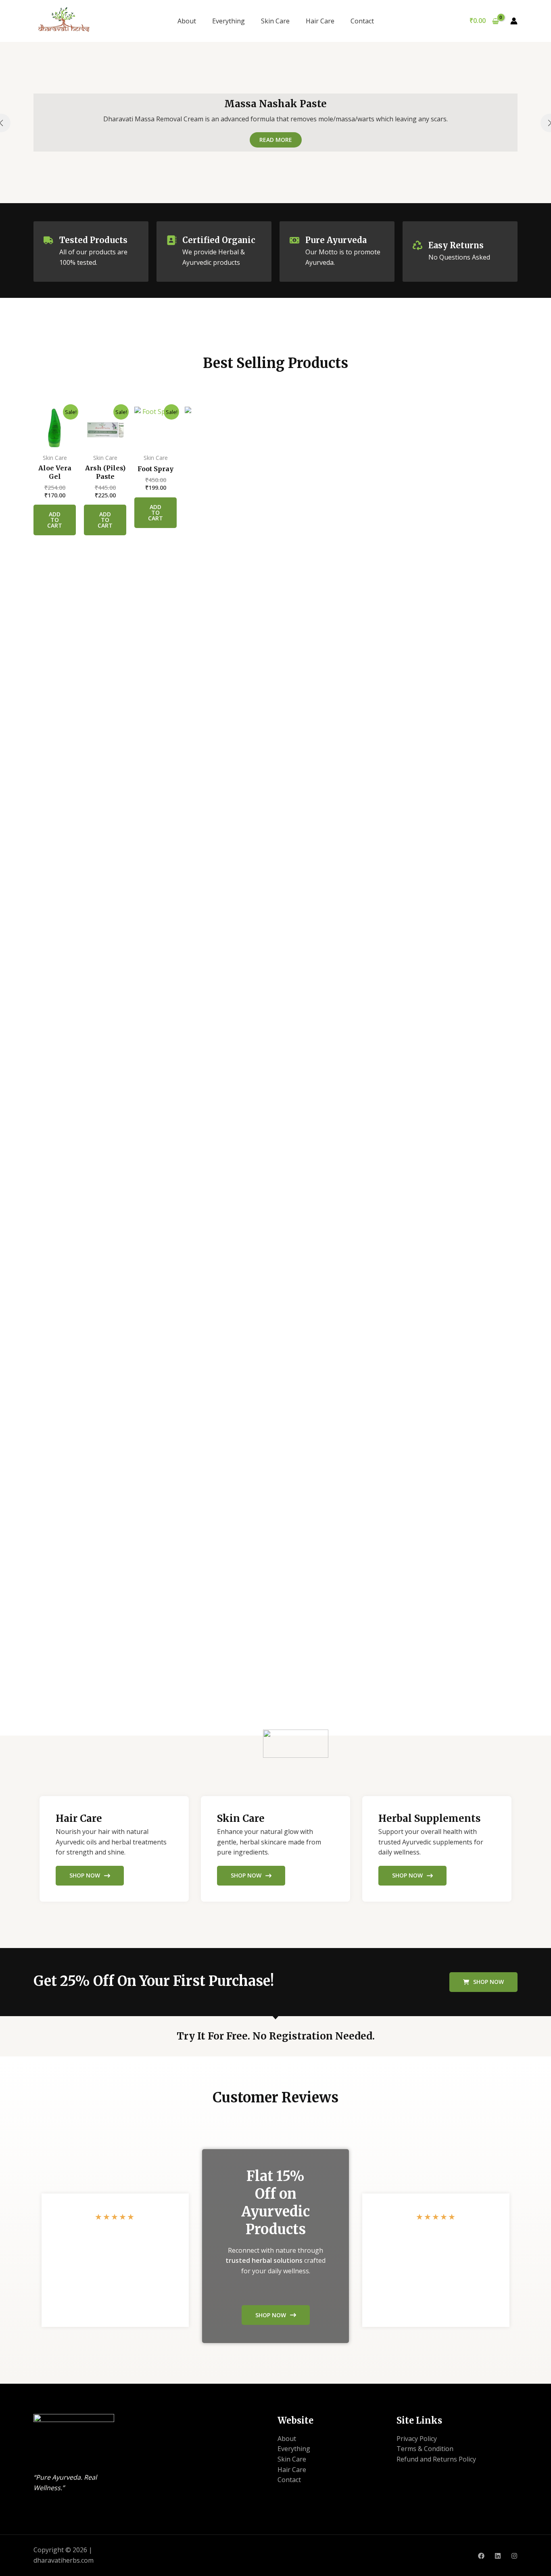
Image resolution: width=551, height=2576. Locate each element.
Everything (229, 21)
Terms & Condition (425, 2449)
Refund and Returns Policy (436, 2459)
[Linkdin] (498, 2556)
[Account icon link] (514, 21)
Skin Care (275, 21)
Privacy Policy (417, 2439)
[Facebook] (481, 2556)
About (187, 21)
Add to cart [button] (55, 520)
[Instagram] (514, 2556)
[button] (483, 1982)
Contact (362, 21)
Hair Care (320, 21)
